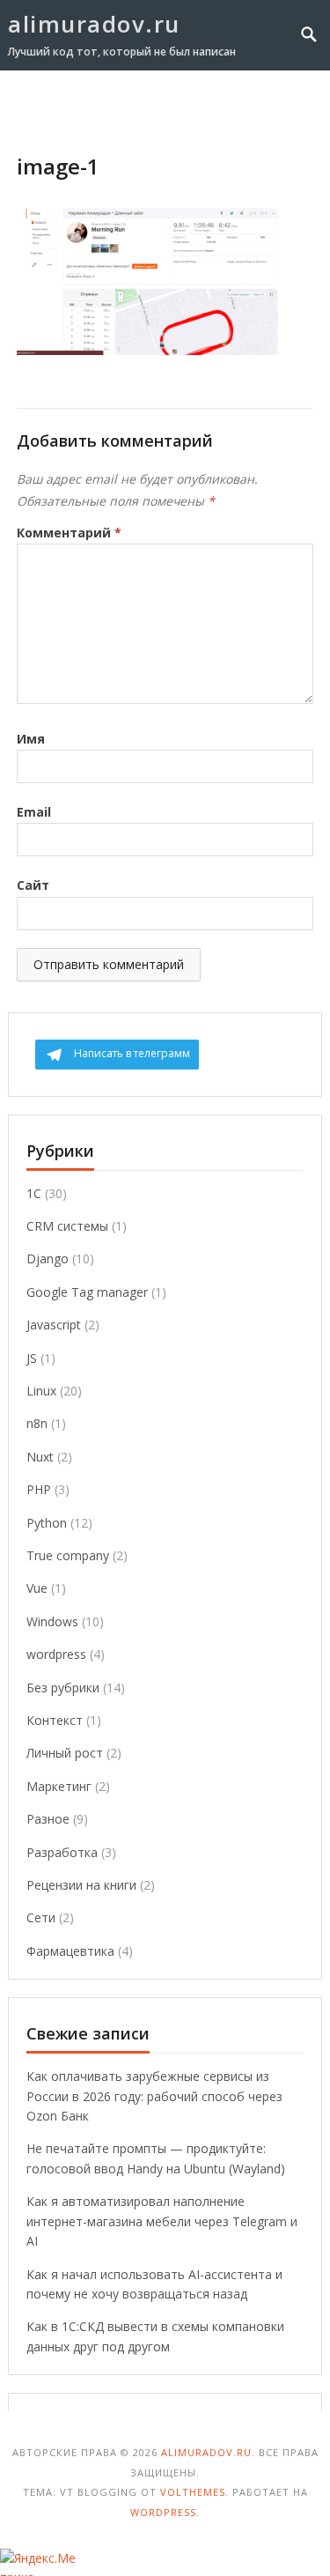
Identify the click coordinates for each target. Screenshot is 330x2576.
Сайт (33, 885)
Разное (48, 1819)
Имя (31, 739)
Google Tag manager (87, 1292)
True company (68, 1555)
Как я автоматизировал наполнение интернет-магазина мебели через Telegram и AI (162, 2221)
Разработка (62, 1852)
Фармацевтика (70, 1951)
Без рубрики (63, 1688)
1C (34, 1193)
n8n (37, 1423)
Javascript (54, 1325)
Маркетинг (59, 1786)
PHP (39, 1489)
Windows (52, 1621)
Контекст (55, 1720)
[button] (280, 104)
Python (47, 1523)
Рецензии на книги (81, 1885)
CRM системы (67, 1226)
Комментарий (69, 533)
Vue (37, 1588)
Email (34, 812)
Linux (41, 1391)
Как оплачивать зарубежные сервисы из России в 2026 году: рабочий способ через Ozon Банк (154, 2096)
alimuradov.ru (94, 24)
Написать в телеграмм (132, 1053)
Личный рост (65, 1753)
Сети (41, 1917)
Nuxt (40, 1457)
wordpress (56, 1654)
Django (48, 1258)
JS (32, 1358)
